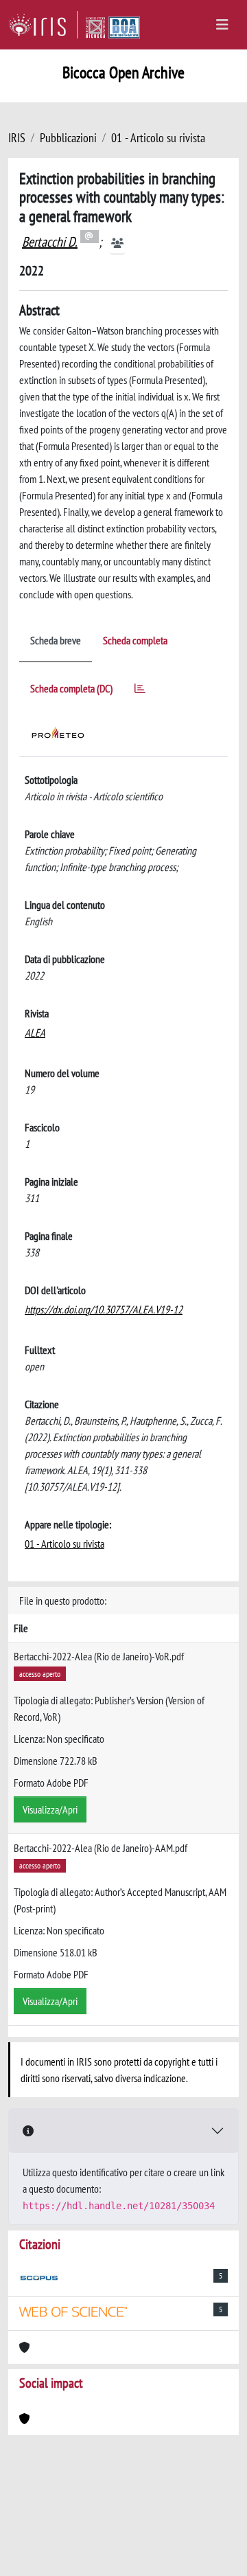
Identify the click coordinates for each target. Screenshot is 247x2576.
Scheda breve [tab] (56, 640)
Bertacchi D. (50, 242)
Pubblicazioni (68, 138)
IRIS (17, 138)
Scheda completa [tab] (135, 640)
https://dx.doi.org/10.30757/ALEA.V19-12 (104, 1309)
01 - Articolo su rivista (158, 138)
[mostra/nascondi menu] (222, 25)
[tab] (140, 691)
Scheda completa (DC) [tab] (71, 688)
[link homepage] (43, 25)
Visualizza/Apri (50, 1809)
